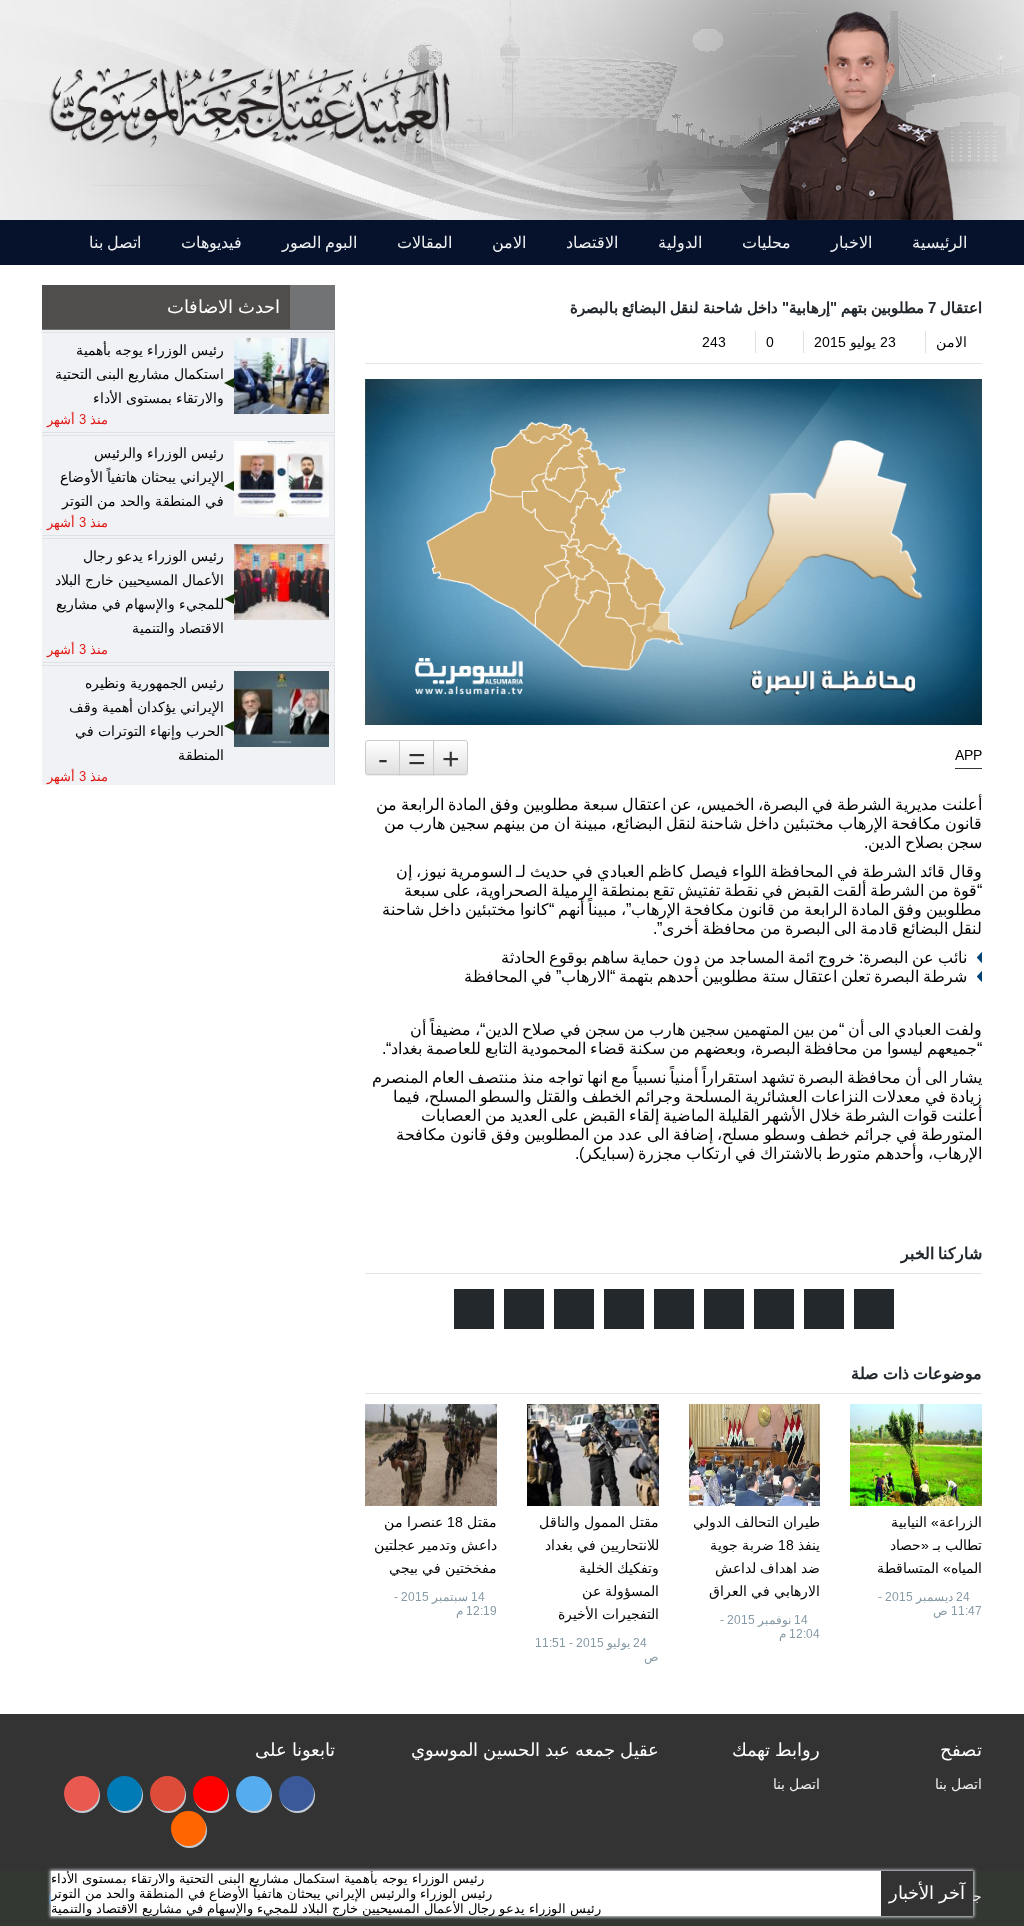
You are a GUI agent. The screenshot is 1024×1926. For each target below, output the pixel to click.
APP (968, 755)
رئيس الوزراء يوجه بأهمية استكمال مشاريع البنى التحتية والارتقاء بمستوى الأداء (267, 1878)
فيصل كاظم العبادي (662, 871)
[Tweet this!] (874, 1309)
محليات (766, 242)
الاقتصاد (592, 242)
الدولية (680, 242)
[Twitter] (253, 1793)
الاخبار (851, 242)
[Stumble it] (724, 1309)
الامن (509, 242)
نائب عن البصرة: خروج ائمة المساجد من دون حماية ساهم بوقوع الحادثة (734, 957)
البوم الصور (319, 242)
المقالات (424, 242)
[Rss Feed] (188, 1828)
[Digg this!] (674, 1309)
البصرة (785, 804)
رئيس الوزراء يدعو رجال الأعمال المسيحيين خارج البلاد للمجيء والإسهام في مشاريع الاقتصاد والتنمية (326, 1908)
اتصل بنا (115, 242)
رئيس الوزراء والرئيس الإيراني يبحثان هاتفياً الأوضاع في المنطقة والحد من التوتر (271, 1893)
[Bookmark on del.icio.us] (574, 1309)
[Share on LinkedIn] (624, 1309)
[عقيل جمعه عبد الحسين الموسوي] (858, 108)
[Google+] (167, 1793)
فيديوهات (211, 242)
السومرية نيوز (466, 871)
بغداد (406, 1048)
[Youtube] (210, 1793)
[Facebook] (296, 1793)
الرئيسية (939, 242)
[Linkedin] (124, 1793)
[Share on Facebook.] (824, 1309)
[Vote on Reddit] (774, 1309)
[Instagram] (81, 1793)
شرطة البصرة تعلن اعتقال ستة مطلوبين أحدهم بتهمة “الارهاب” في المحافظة (715, 976)
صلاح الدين (520, 1029)
